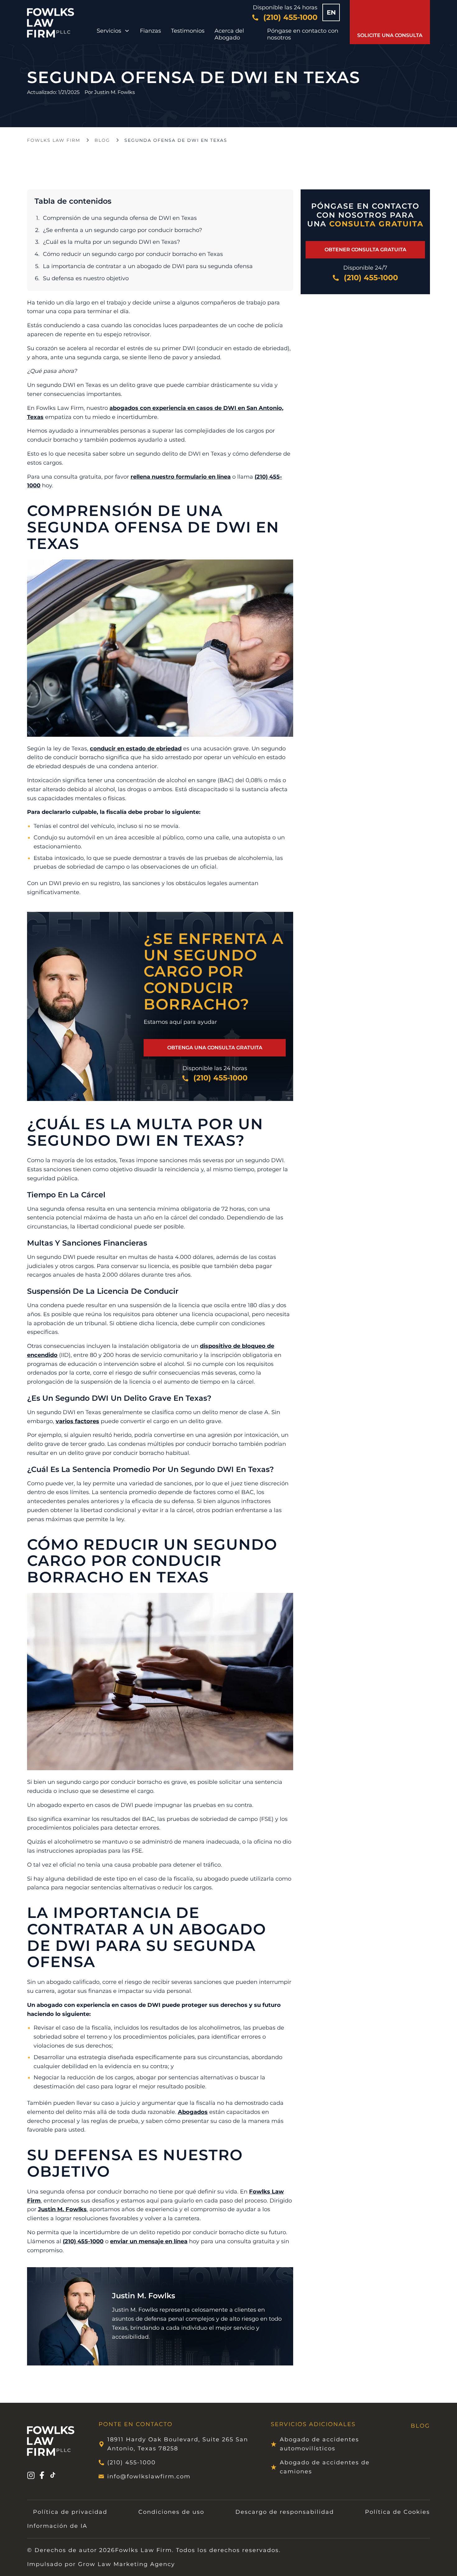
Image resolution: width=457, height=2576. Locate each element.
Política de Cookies (397, 2512)
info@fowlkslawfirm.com (149, 2476)
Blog (102, 140)
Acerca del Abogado (229, 34)
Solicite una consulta (390, 35)
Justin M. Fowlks (115, 92)
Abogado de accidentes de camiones (325, 2467)
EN (331, 12)
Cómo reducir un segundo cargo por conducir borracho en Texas (133, 254)
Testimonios (188, 31)
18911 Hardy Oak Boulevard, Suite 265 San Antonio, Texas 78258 (178, 2444)
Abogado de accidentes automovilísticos (319, 2444)
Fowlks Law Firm (54, 140)
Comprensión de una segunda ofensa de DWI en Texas (120, 218)
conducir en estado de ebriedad (136, 749)
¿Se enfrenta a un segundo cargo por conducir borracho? (122, 230)
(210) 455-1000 (83, 2241)
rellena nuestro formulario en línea (181, 477)
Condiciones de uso (171, 2512)
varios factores (77, 1421)
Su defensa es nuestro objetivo (86, 278)
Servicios (109, 31)
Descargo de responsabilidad (285, 2512)
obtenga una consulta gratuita (215, 1048)
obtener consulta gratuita (365, 250)
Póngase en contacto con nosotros (303, 34)
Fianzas (150, 31)
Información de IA (57, 2526)
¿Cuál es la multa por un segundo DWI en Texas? (111, 242)
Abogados (193, 2112)
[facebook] (42, 2476)
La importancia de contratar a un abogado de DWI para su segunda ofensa (148, 266)
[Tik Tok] (53, 2476)
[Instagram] (31, 2476)
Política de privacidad (70, 2512)
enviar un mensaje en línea (149, 2241)
